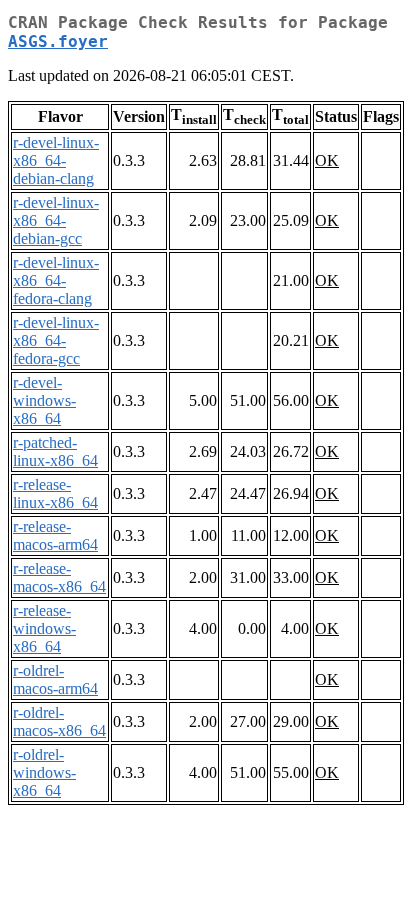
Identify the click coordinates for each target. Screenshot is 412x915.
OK (327, 160)
